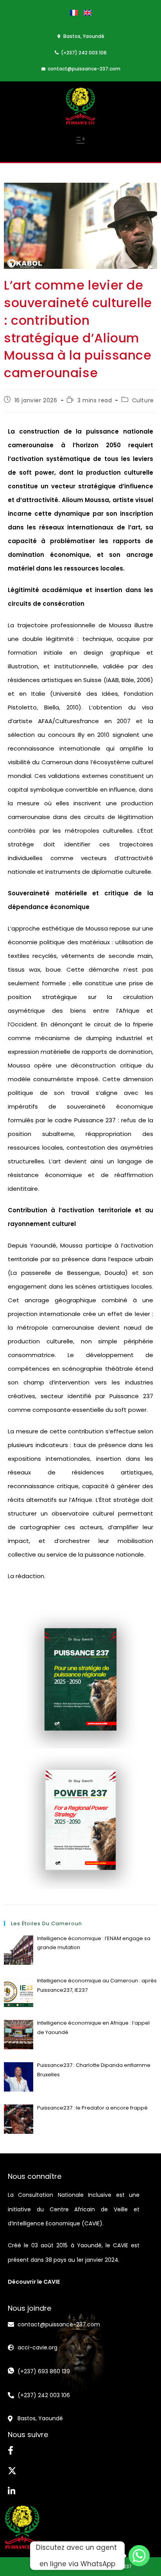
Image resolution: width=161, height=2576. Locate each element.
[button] (80, 141)
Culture (143, 400)
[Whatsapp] (139, 2556)
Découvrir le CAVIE (34, 2282)
